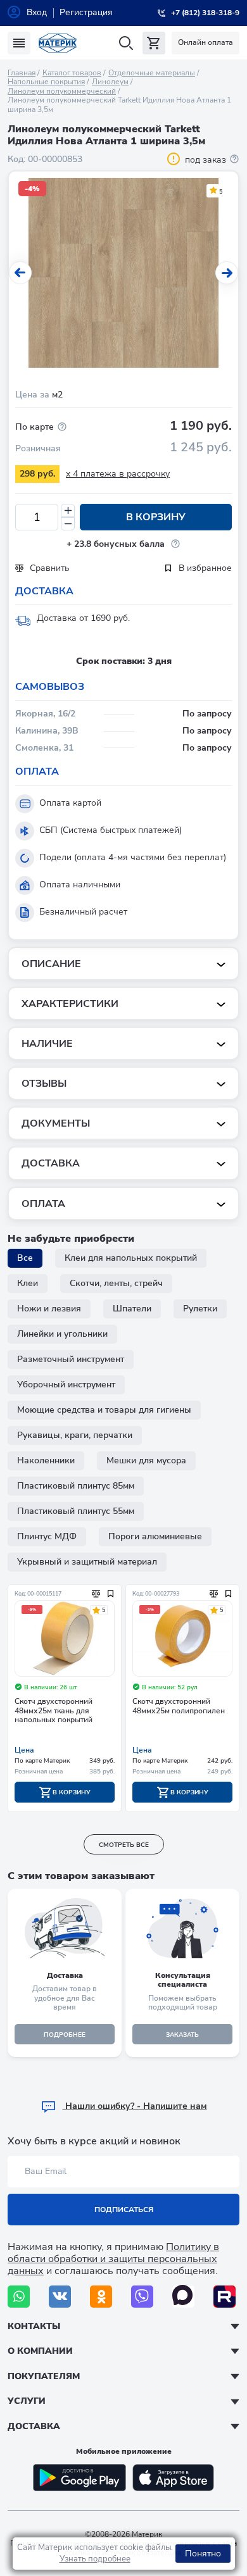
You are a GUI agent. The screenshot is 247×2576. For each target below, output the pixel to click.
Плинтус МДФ (47, 1536)
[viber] (142, 2297)
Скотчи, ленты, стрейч (116, 1283)
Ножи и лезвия (49, 1309)
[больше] (68, 510)
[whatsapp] (19, 2297)
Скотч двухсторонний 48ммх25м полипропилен (179, 1706)
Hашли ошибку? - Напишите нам (135, 2106)
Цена (24, 1750)
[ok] (101, 2297)
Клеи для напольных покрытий (131, 1258)
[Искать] (126, 43)
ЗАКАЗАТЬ (182, 2035)
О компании (40, 2351)
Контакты (34, 2326)
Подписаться (124, 2210)
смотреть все (124, 1845)
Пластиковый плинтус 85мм (76, 1486)
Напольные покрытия (46, 82)
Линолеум (110, 82)
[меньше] (68, 524)
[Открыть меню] (19, 43)
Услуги (27, 2401)
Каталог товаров (72, 73)
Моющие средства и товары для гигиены (104, 1410)
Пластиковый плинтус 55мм (76, 1511)
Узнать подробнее (95, 2559)
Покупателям (44, 2376)
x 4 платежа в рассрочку (118, 474)
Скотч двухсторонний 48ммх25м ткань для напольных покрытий (54, 1711)
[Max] (183, 2297)
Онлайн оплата (206, 42)
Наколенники (46, 1460)
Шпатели (132, 1309)
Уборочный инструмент (66, 1385)
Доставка (34, 2426)
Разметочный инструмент (71, 1359)
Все (25, 1258)
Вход (37, 12)
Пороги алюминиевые (155, 1536)
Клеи (28, 1283)
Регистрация (86, 12)
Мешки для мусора (146, 1460)
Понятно (203, 2554)
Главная (22, 73)
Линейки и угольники (62, 1334)
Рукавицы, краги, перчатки (75, 1435)
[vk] (60, 2297)
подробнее (65, 2035)
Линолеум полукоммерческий (62, 91)
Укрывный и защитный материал (87, 1562)
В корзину (156, 517)
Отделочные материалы (152, 73)
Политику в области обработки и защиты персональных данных (113, 2259)
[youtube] (225, 2297)
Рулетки (200, 1309)
